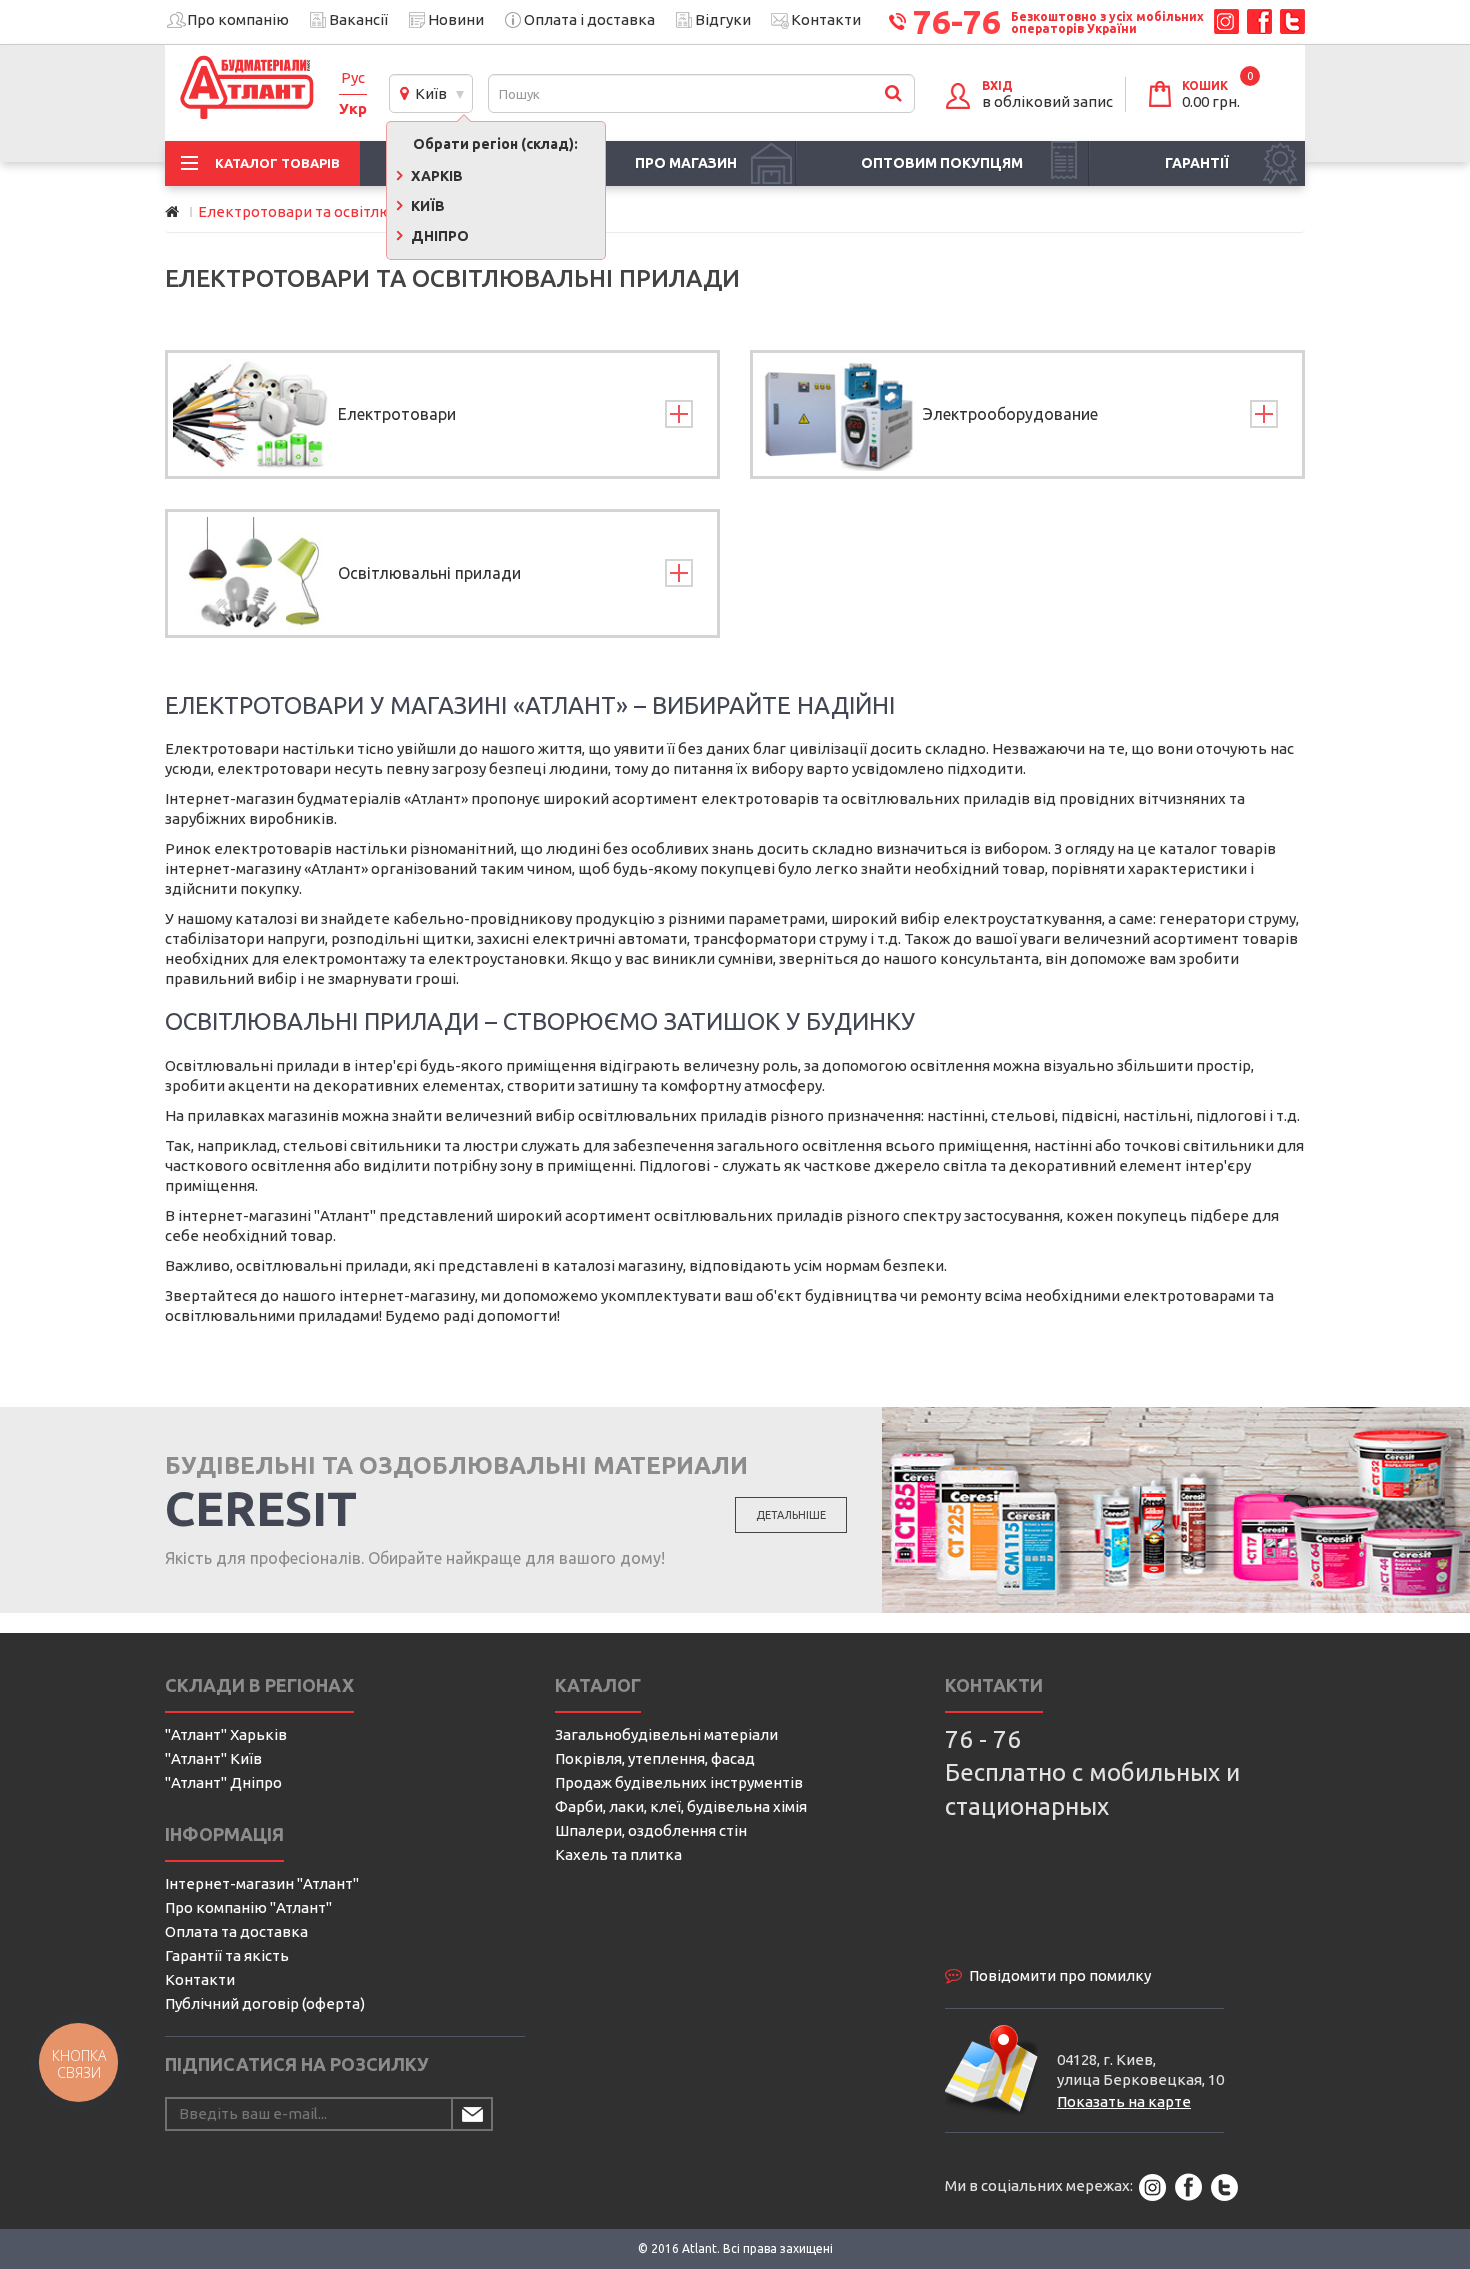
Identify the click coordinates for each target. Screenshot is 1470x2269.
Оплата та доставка (236, 1931)
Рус (353, 77)
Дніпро (438, 236)
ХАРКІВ (435, 176)
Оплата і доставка (589, 19)
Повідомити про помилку (1060, 1975)
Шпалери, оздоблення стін (651, 1830)
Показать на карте (1124, 2101)
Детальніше (791, 1515)
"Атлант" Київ (213, 1758)
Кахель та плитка (618, 1854)
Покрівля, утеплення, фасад (655, 1758)
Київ (428, 93)
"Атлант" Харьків (226, 1734)
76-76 (957, 21)
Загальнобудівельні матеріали (666, 1734)
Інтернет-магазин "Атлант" (262, 1883)
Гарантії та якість (227, 1955)
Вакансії (358, 19)
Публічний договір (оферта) (265, 2003)
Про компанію (238, 19)
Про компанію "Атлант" (248, 1907)
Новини (456, 19)
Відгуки (723, 19)
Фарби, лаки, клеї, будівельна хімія (681, 1806)
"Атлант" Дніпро (223, 1782)
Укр (353, 108)
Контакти (826, 19)
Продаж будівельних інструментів (679, 1782)
